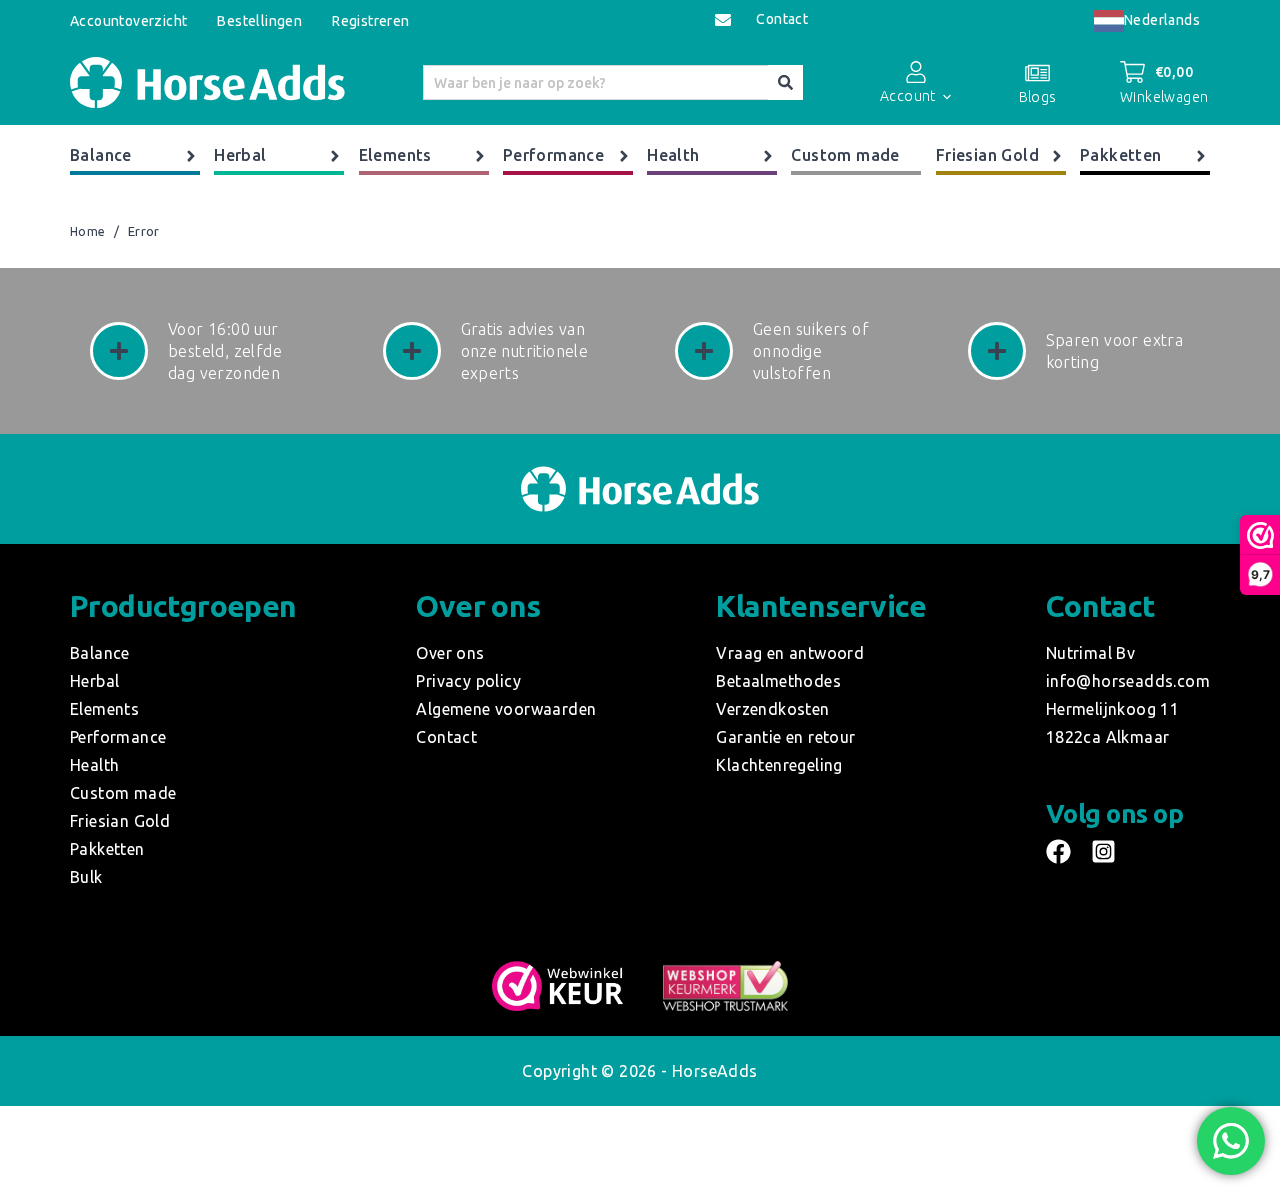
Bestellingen (259, 21)
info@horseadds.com (1128, 681)
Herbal (240, 155)
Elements (395, 155)
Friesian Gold (987, 155)
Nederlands (1162, 20)
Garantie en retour (785, 737)
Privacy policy (468, 681)
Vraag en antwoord (790, 653)
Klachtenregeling (779, 765)
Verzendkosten (772, 709)
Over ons (450, 653)
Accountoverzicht (128, 21)
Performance (553, 155)
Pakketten (1121, 155)
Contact (782, 19)
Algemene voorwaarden (506, 709)
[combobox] (1147, 20)
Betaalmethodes (778, 681)
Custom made (845, 155)
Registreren (370, 21)
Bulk (86, 877)
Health (673, 155)
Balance (101, 155)
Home (88, 232)
